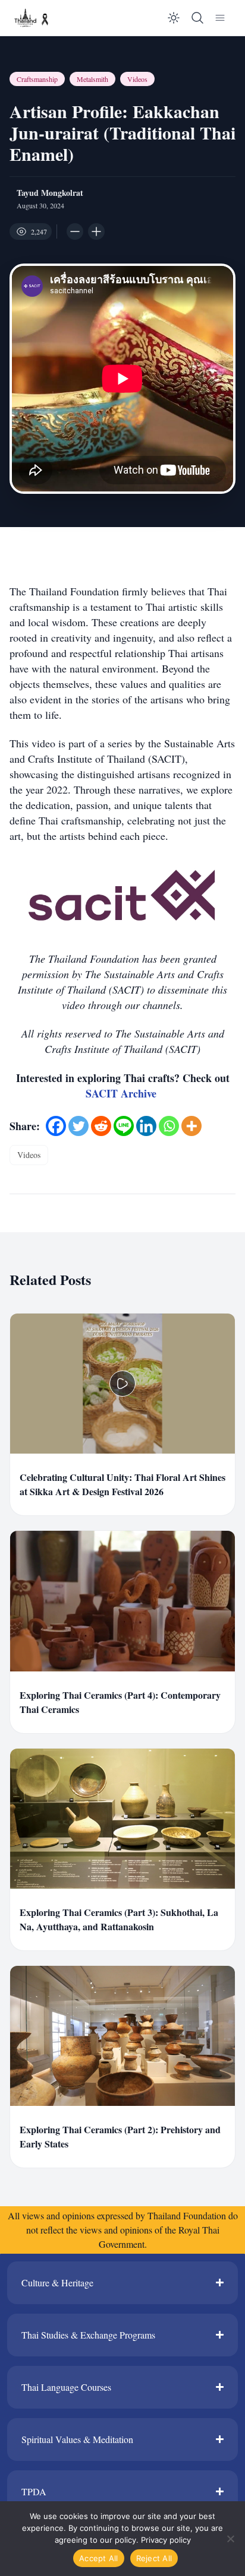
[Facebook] (56, 1126)
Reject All (154, 2558)
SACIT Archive (123, 1093)
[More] (191, 1126)
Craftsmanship (37, 79)
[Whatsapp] (169, 1126)
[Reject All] (230, 2539)
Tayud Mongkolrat (50, 193)
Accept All (99, 2558)
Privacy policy (166, 2540)
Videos (137, 79)
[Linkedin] (146, 1126)
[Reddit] (101, 1126)
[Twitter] (78, 1126)
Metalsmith (92, 79)
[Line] (124, 1126)
